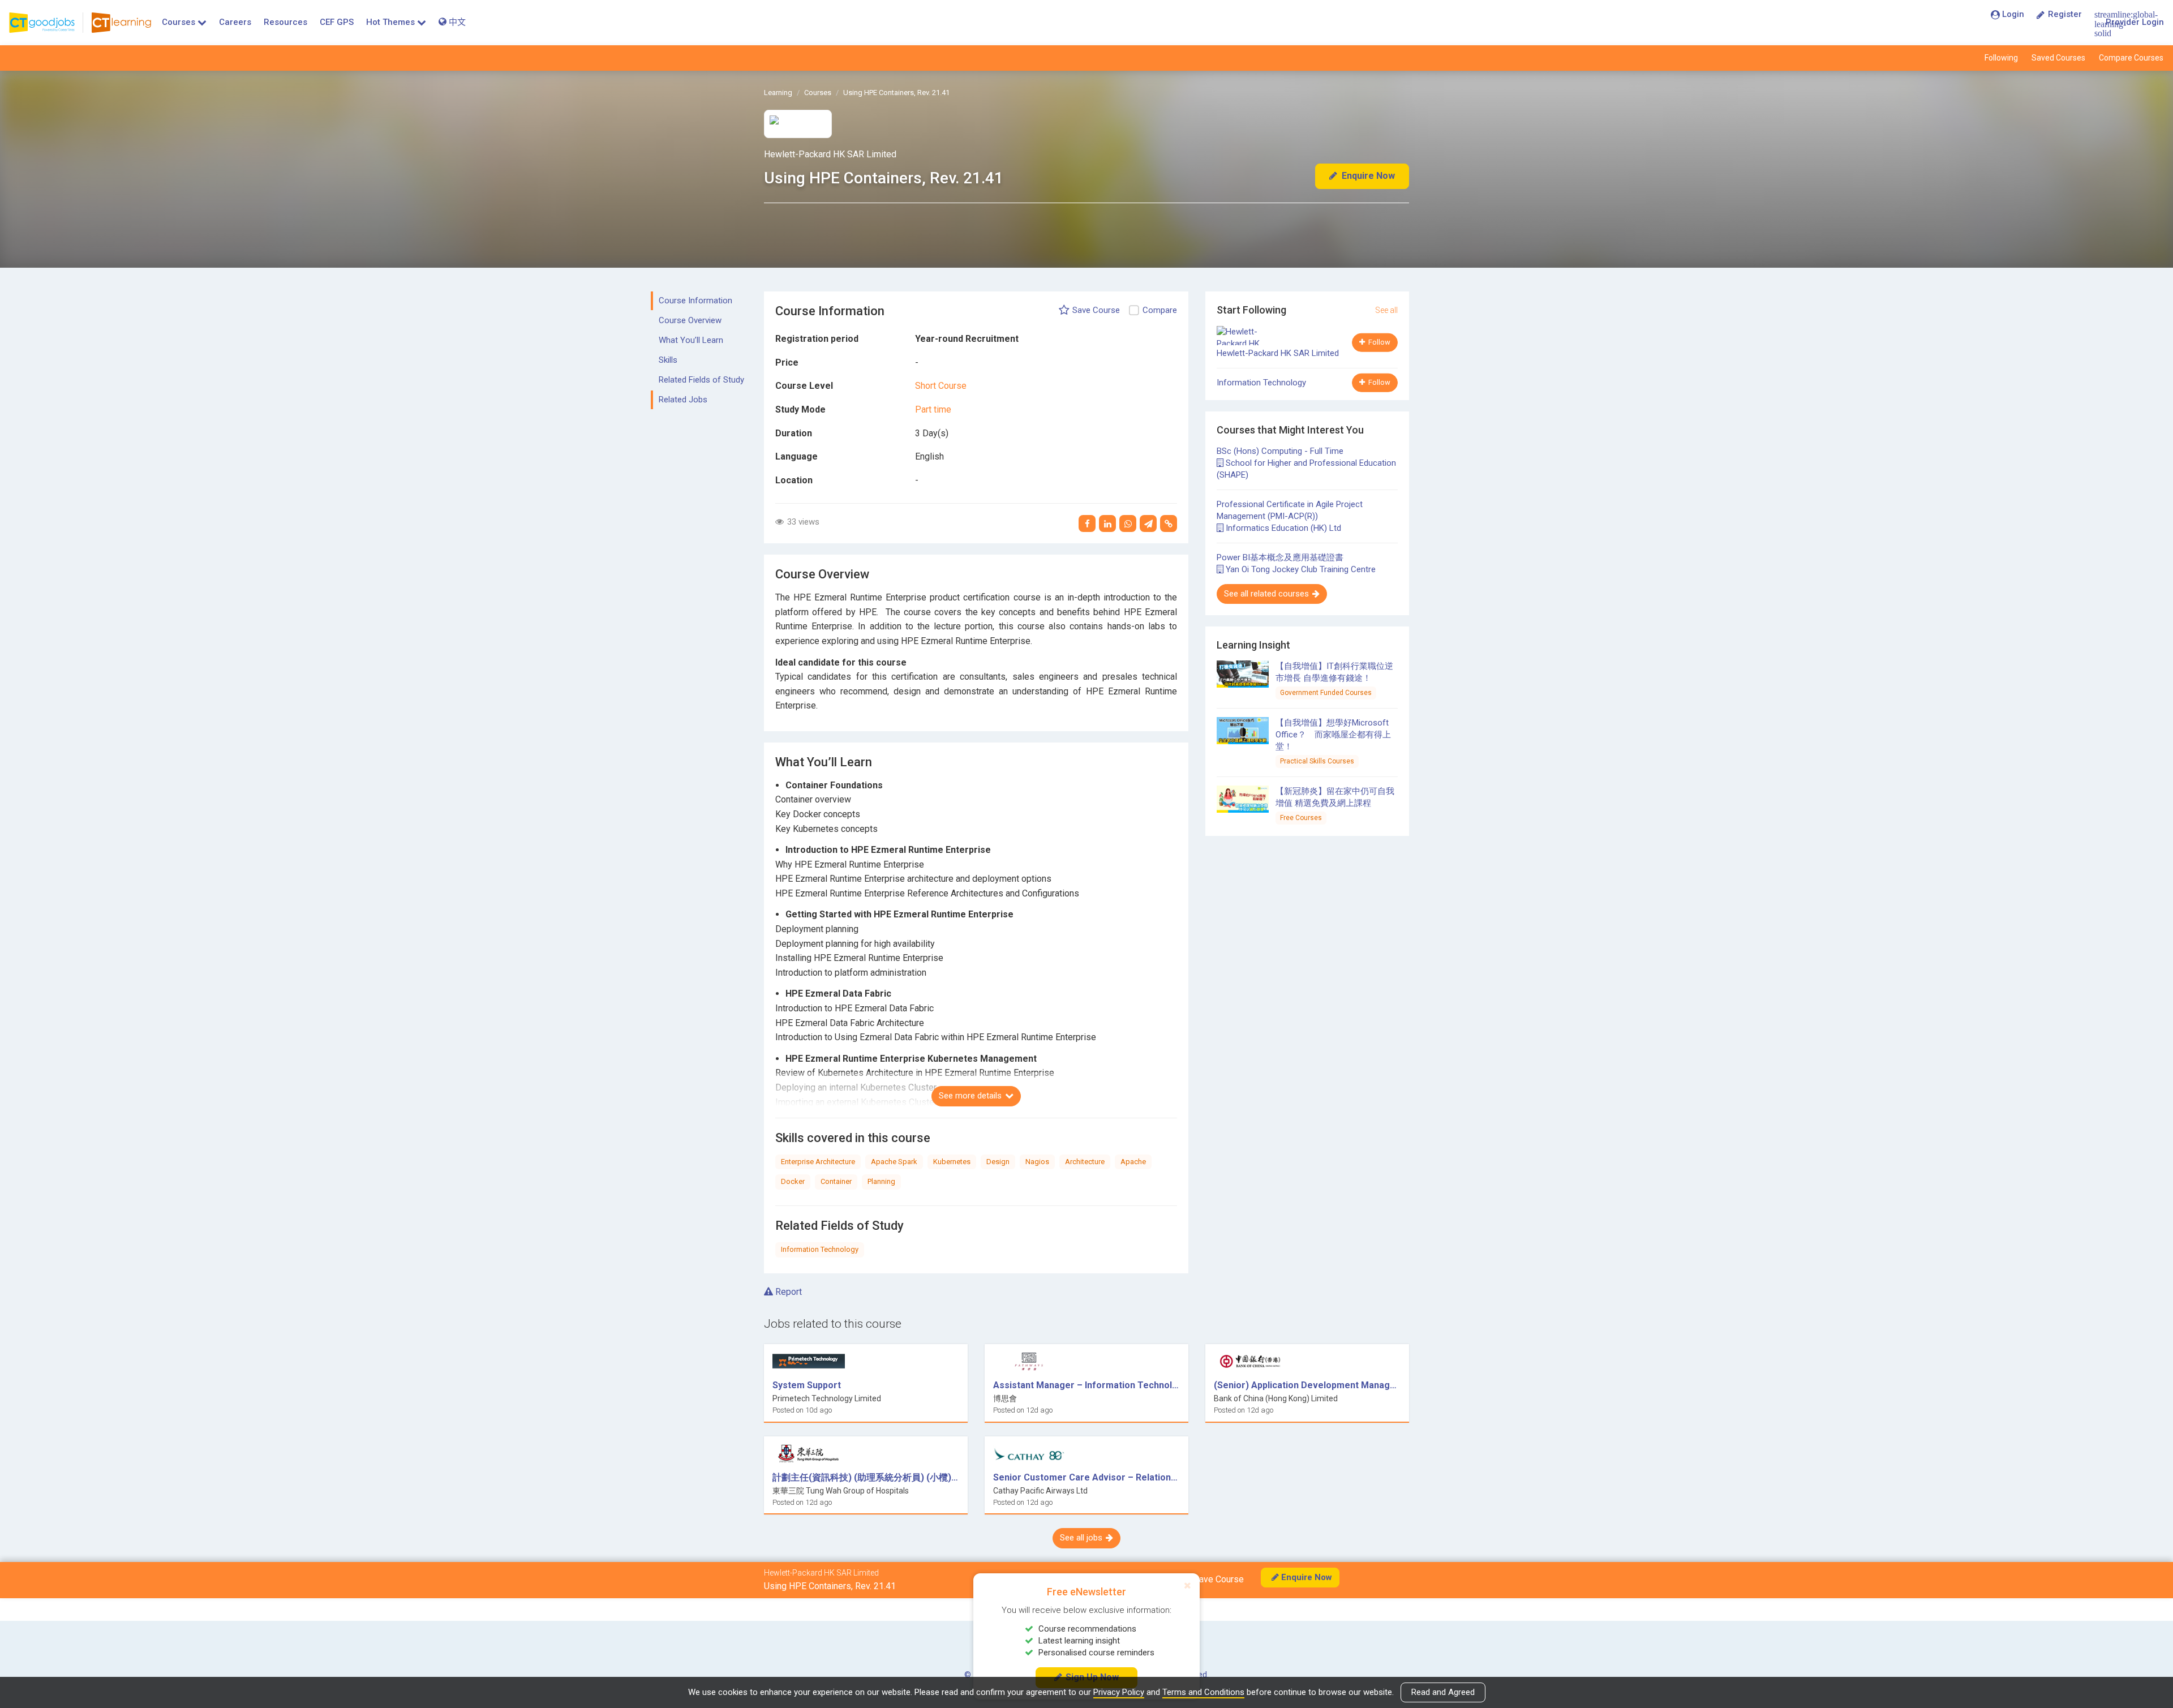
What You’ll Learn (691, 340)
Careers (235, 22)
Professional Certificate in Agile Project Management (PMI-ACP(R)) (1290, 510)
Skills (668, 360)
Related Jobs (683, 400)
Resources (285, 22)
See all (1386, 310)
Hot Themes (390, 22)
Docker (793, 1181)
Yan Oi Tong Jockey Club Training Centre (1300, 569)
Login (2013, 14)
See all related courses (1266, 594)
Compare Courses (2131, 58)
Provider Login (2135, 22)
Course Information (695, 301)
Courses (179, 22)
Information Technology (820, 1249)
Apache (1133, 1162)
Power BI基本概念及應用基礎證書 (1280, 557)
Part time (933, 409)
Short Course (941, 386)
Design (998, 1162)
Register (2065, 14)
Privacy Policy (1119, 1692)
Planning (881, 1181)
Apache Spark (894, 1162)
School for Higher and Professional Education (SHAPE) (1306, 469)
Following (2001, 58)
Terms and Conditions (1203, 1692)
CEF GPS (337, 22)
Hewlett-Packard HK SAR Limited (830, 154)
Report (787, 1292)
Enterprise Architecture (818, 1162)
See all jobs (1081, 1538)
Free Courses (1301, 818)
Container (836, 1181)
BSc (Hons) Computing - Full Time (1280, 451)
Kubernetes (952, 1162)
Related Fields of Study (701, 380)
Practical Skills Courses (1317, 761)
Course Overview (690, 320)
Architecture (1085, 1162)
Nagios (1037, 1162)
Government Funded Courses (1326, 693)
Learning (778, 93)
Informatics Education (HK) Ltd (1282, 528)
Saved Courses (2058, 58)
